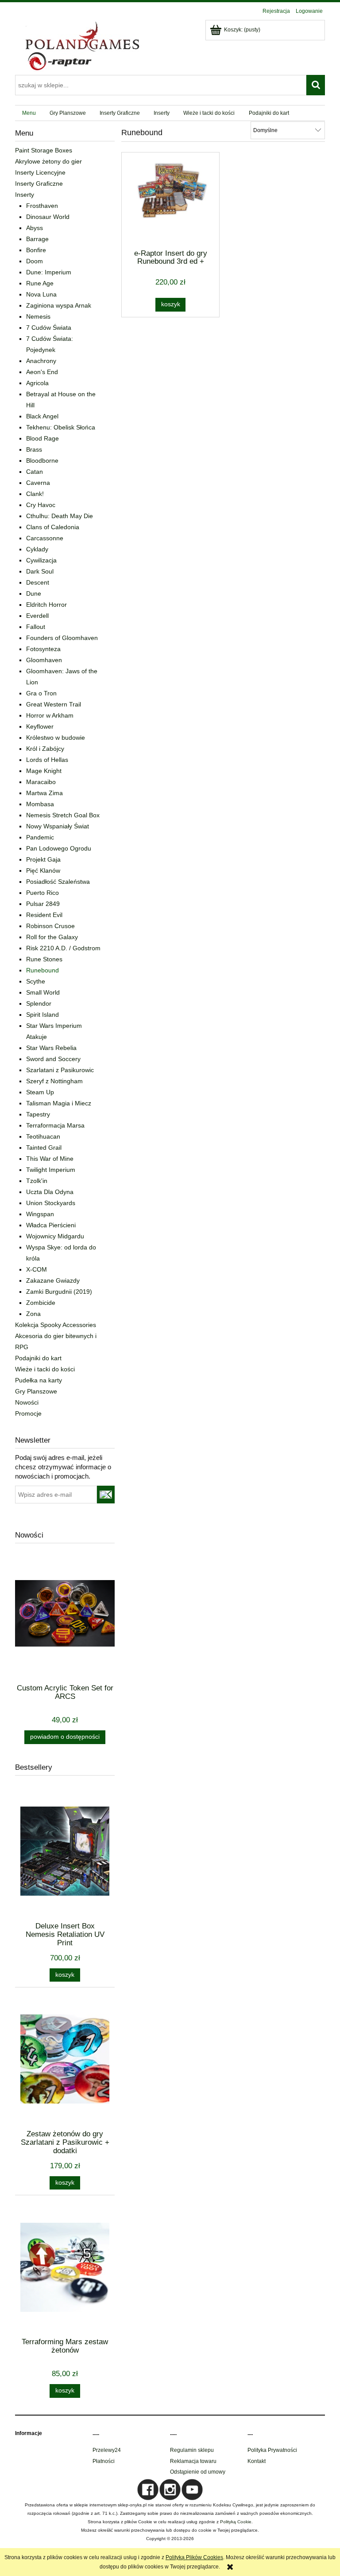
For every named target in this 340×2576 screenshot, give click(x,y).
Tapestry (38, 1114)
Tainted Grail (44, 1147)
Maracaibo (41, 782)
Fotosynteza (43, 649)
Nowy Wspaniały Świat (58, 826)
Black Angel (42, 416)
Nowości (27, 1402)
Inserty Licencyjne (40, 172)
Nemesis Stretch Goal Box (63, 815)
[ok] (106, 1495)
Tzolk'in (37, 1181)
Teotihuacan (43, 1136)
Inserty (25, 195)
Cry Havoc (41, 505)
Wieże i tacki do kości (45, 1369)
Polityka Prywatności (272, 2450)
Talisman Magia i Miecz (59, 1103)
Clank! (35, 494)
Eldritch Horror (46, 605)
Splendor (39, 1003)
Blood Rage (42, 438)
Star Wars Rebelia (51, 1048)
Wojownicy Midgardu (55, 1236)
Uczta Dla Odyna (50, 1192)
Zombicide (41, 1303)
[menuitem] (29, 113)
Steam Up (40, 1092)
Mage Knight (44, 771)
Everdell (37, 616)
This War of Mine (50, 1159)
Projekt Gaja (43, 859)
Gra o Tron (41, 693)
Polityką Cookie (236, 2522)
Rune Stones (44, 959)
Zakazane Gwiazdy (53, 1280)
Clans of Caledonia (53, 527)
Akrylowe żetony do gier (48, 161)
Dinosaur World (48, 217)
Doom (35, 261)
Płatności (104, 2461)
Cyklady (37, 549)
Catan (35, 472)
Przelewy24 (107, 2450)
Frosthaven (42, 206)
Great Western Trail (54, 704)
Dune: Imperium (49, 272)
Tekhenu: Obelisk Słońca (61, 427)
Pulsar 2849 (43, 904)
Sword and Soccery (53, 1059)
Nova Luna (41, 294)
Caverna (38, 483)
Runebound (42, 970)
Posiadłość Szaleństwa (58, 882)
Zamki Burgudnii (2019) (59, 1292)
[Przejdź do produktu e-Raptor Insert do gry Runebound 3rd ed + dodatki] (170, 200)
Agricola (37, 383)
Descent (38, 582)
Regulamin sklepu (192, 2450)
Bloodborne (42, 461)
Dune (34, 593)
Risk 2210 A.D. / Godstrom (63, 948)
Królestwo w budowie (56, 738)
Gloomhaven (44, 660)
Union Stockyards (51, 1203)
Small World (43, 992)
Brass (34, 449)
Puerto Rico (42, 893)
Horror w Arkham (50, 715)
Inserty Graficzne (39, 183)
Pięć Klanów (43, 870)
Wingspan (40, 1214)
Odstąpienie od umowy (198, 2472)
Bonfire (36, 250)
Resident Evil (44, 915)
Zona (33, 1314)
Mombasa (40, 804)
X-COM (37, 1269)
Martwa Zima (44, 793)
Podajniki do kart (38, 1358)
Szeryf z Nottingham (54, 1081)
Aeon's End (42, 372)
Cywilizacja (41, 560)
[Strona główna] (81, 45)
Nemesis (38, 316)
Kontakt (257, 2461)
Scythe (36, 981)
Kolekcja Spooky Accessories (56, 1325)
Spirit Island (42, 1015)
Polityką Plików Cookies (194, 2557)
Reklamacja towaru (193, 2461)
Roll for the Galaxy (52, 937)
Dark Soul (40, 571)
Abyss (35, 228)
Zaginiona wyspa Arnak (59, 305)
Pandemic (40, 837)
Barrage (37, 239)
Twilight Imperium (51, 1170)
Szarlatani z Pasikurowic (60, 1070)
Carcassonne (45, 538)
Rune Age (40, 283)
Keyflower (40, 726)
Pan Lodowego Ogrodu (59, 848)
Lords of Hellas (47, 760)
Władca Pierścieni (51, 1225)
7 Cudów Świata (49, 328)
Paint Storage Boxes (44, 150)
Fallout (36, 627)
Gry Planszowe (36, 1391)
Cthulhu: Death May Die (60, 516)
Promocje (28, 1413)
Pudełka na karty (39, 1380)
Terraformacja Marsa (55, 1125)
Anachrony (41, 361)
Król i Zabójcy (45, 749)
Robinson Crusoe (50, 926)
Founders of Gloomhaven (62, 638)
